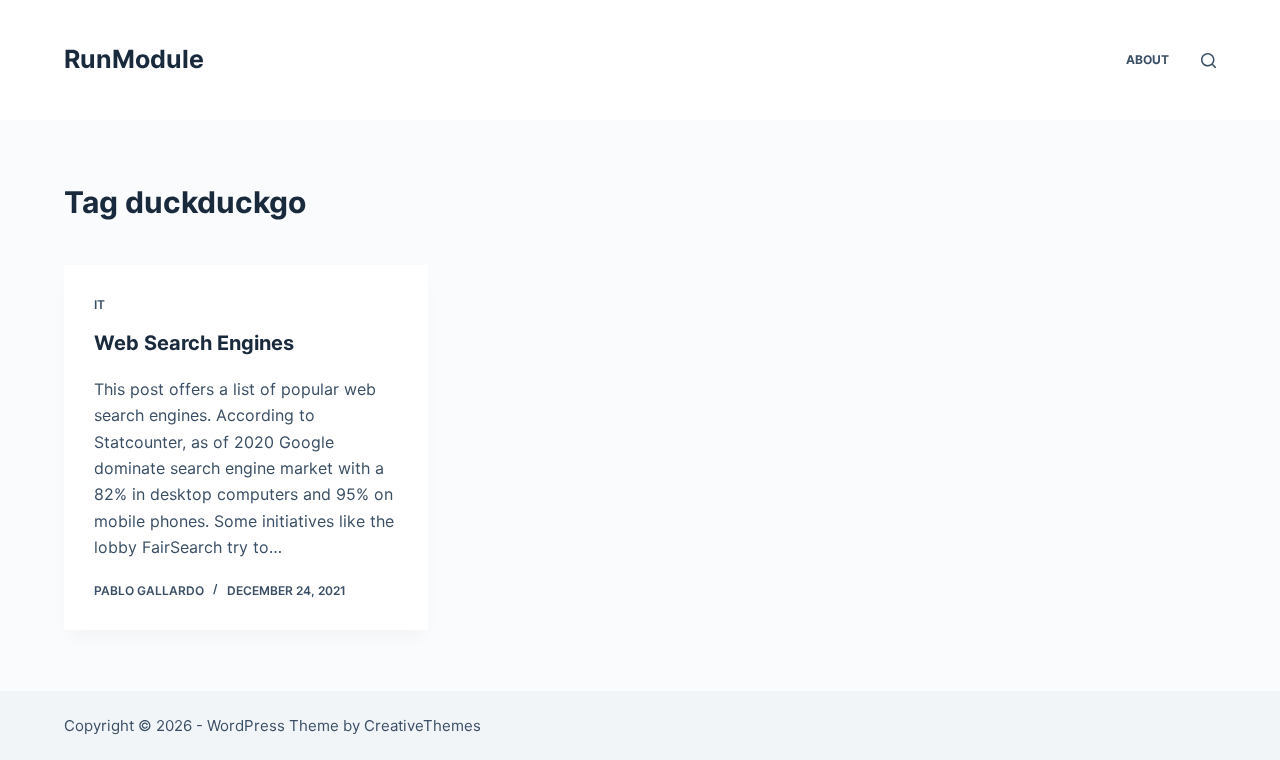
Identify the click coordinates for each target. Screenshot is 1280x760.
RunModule (134, 59)
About (1147, 59)
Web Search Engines (194, 343)
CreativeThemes (422, 725)
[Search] (1208, 60)
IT (99, 304)
